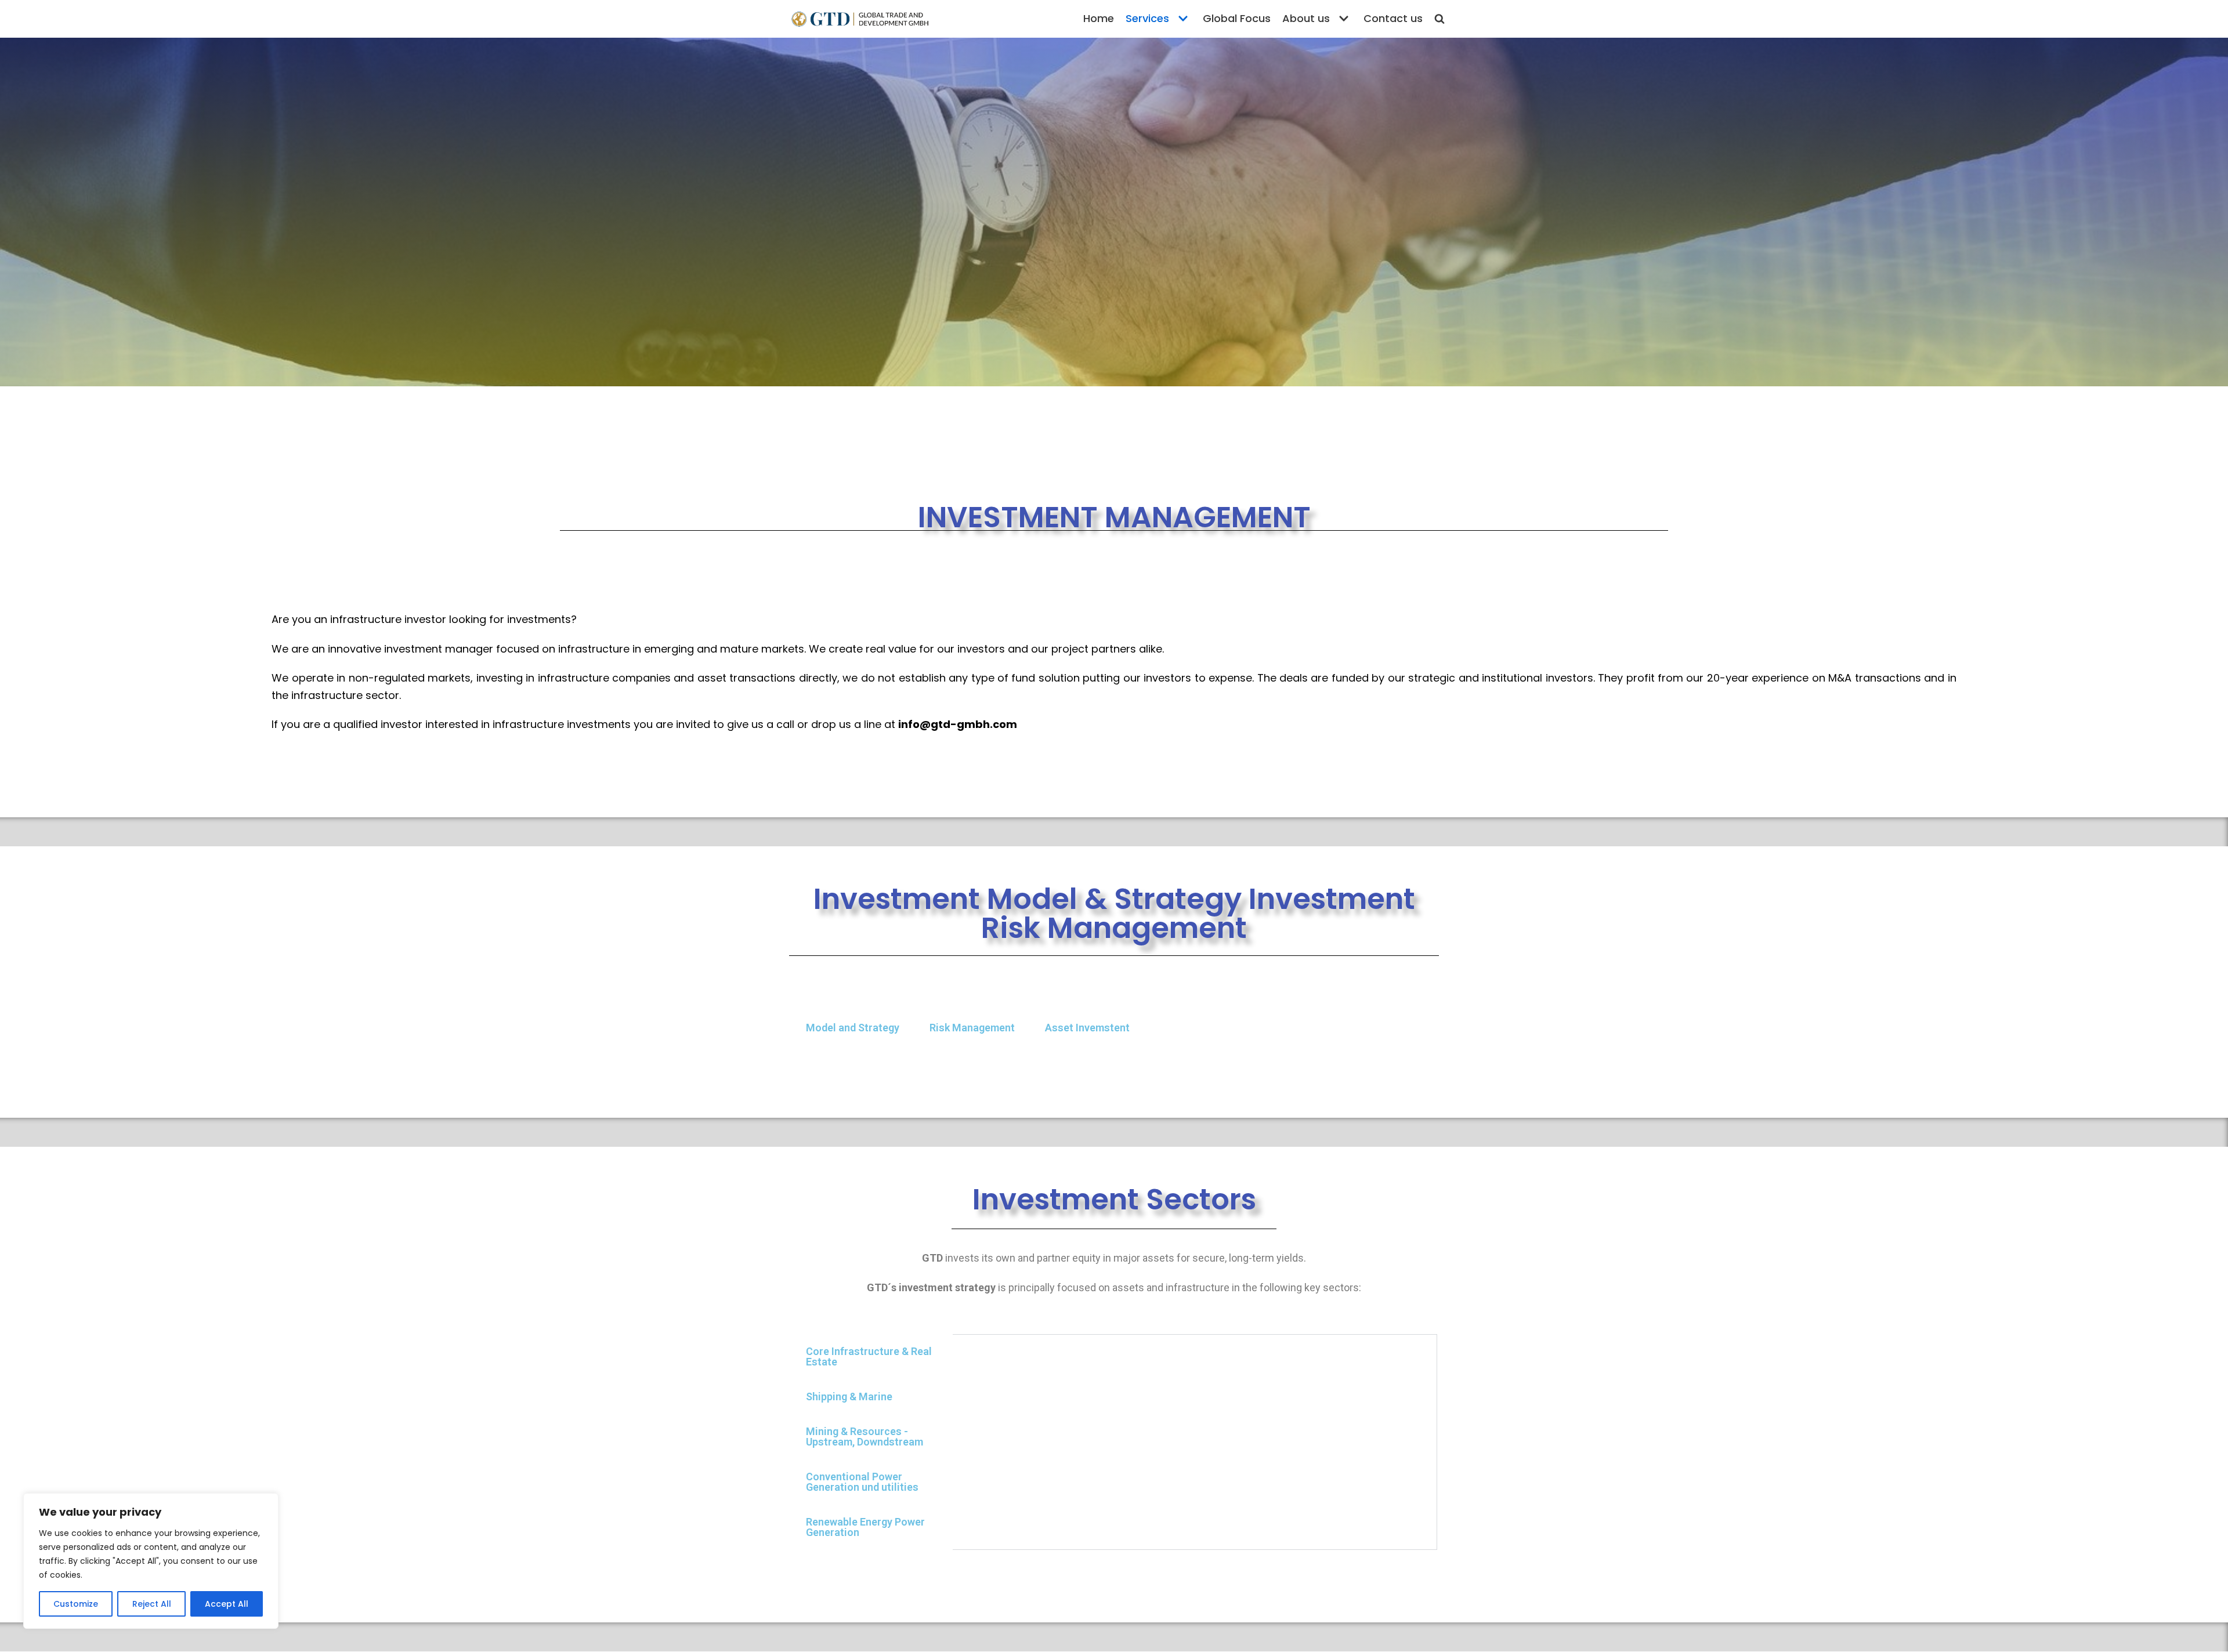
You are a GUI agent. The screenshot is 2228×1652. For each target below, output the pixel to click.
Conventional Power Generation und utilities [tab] (862, 1482)
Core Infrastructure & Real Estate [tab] (869, 1356)
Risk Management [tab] (972, 1028)
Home (1099, 18)
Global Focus (1237, 18)
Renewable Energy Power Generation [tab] (865, 1527)
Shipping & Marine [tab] (849, 1396)
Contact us (1393, 18)
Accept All (227, 1604)
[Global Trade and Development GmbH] (859, 19)
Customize (76, 1604)
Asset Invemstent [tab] (1087, 1028)
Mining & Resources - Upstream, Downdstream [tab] (865, 1437)
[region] (151, 1561)
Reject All (152, 1604)
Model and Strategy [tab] (853, 1028)
